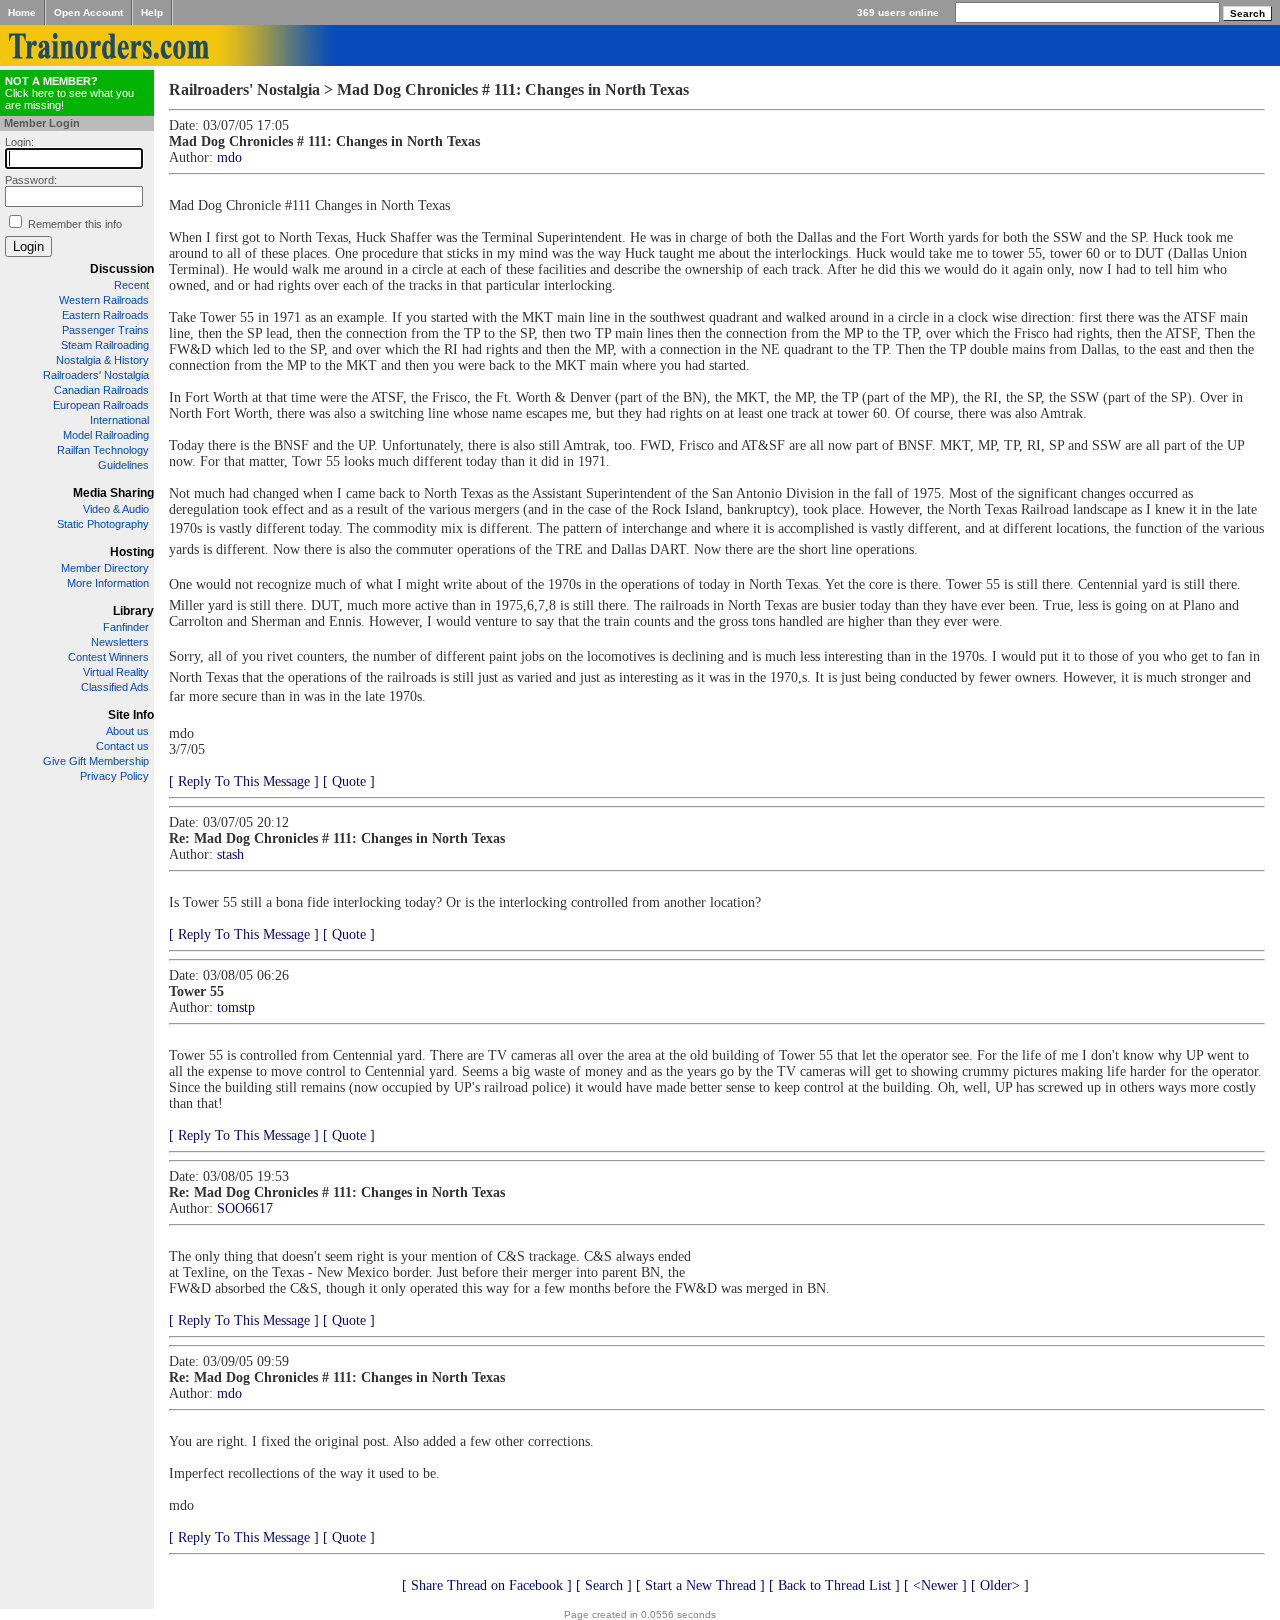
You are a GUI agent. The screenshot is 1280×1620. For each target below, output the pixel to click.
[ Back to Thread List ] (834, 1585)
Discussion (122, 269)
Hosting (132, 552)
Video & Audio (116, 509)
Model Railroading (106, 435)
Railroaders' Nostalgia (96, 375)
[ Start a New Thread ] (700, 1585)
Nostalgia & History (102, 360)
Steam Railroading (105, 345)
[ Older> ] (1000, 1585)
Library (133, 611)
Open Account (88, 12)
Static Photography (103, 524)
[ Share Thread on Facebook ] (487, 1585)
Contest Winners (108, 657)
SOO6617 (245, 1208)
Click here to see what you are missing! (69, 93)
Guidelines (123, 465)
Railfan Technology (103, 450)
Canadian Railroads (101, 390)
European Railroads (101, 405)
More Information (108, 583)
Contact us (122, 746)
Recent (131, 285)
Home (22, 12)
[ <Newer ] (935, 1585)
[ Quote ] (349, 781)
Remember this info (75, 224)
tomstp (236, 1007)
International (119, 420)
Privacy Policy (114, 776)
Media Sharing (113, 493)
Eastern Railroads (105, 315)
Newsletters (120, 642)
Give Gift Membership (96, 761)
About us (127, 731)
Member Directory (105, 568)
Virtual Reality (116, 672)
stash (230, 854)
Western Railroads (104, 300)
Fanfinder (126, 627)
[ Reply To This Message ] (244, 781)
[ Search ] (604, 1585)
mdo (229, 157)
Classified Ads (115, 687)
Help (152, 12)
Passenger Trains (105, 330)
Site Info (131, 715)
